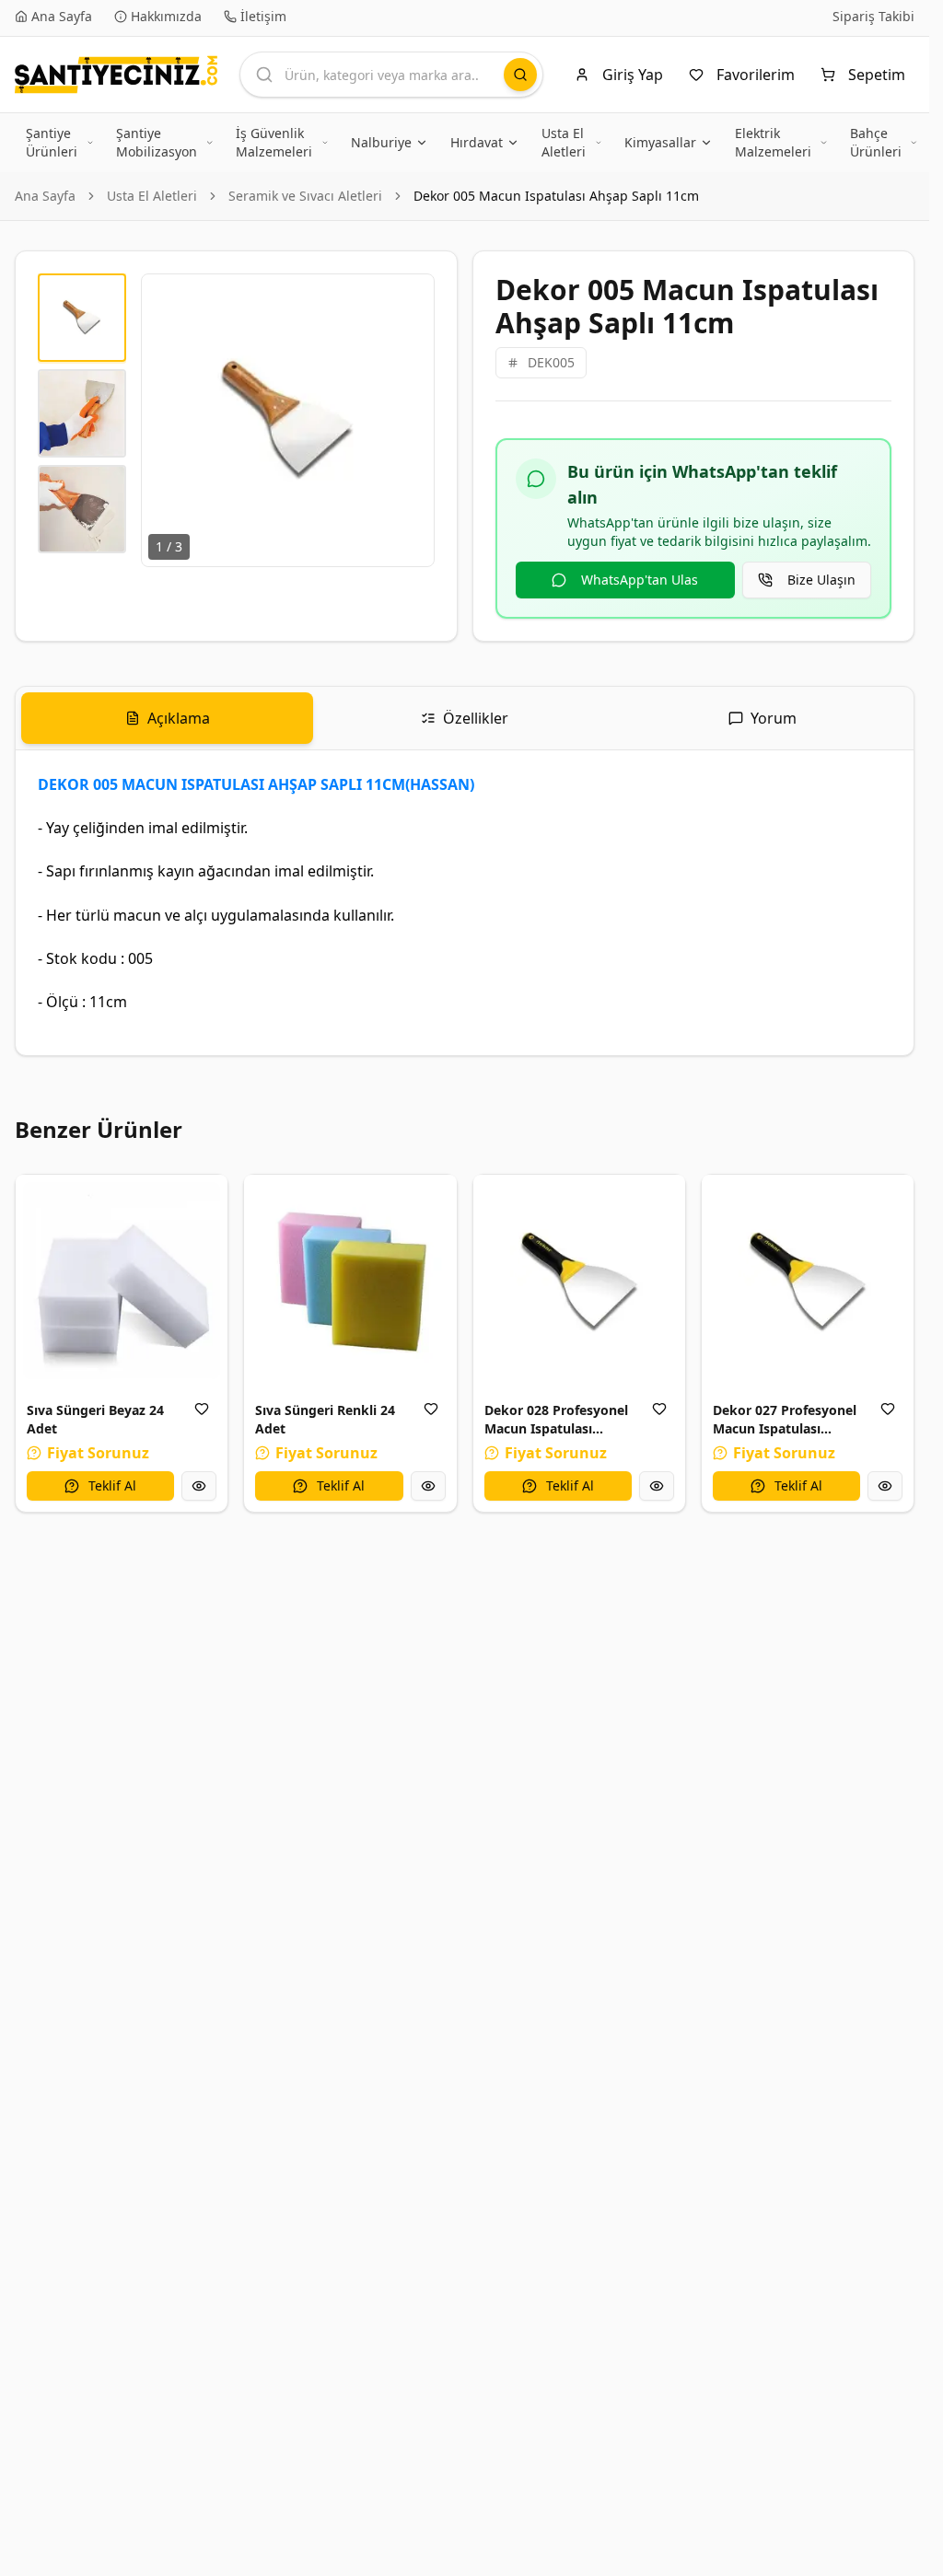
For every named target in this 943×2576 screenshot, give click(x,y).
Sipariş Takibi (873, 16)
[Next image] (410, 420)
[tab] (167, 718)
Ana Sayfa (45, 196)
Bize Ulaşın (821, 580)
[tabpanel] (465, 903)
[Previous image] (166, 420)
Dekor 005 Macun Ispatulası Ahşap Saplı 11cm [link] (556, 196)
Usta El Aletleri (152, 196)
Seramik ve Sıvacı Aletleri (305, 196)
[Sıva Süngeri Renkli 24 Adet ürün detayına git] (350, 1281)
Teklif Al (112, 1485)
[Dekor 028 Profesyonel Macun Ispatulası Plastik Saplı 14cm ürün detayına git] (579, 1281)
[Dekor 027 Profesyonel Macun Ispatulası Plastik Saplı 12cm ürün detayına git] (808, 1281)
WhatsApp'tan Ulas (640, 580)
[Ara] (520, 75)
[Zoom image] (410, 298)
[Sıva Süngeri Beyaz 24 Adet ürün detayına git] (122, 1281)
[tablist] (465, 719)
